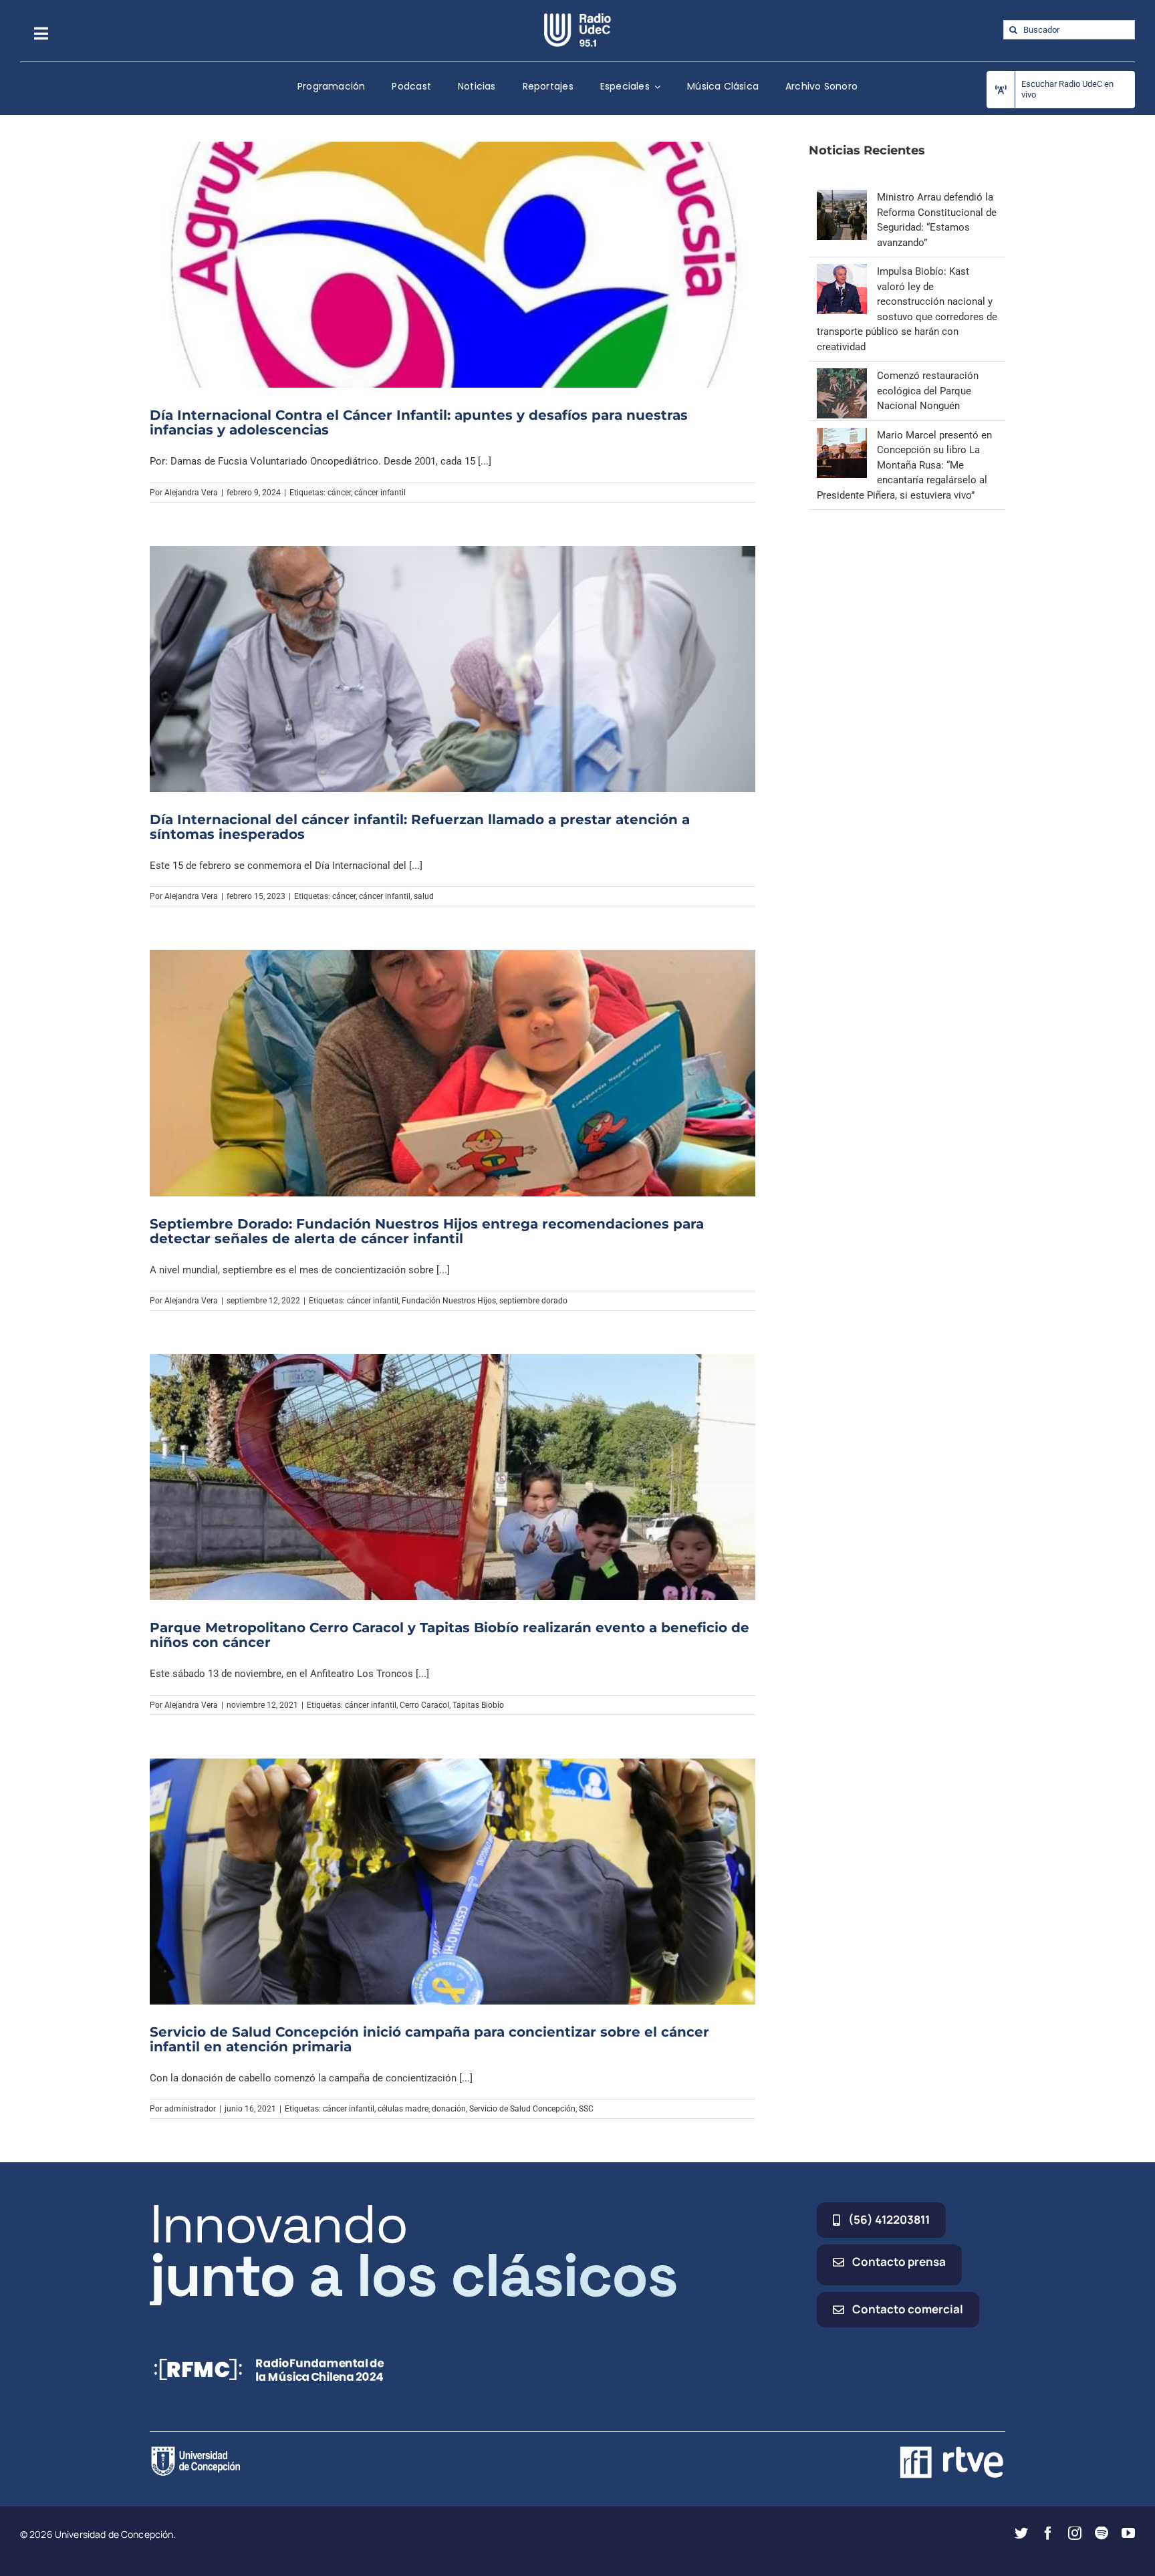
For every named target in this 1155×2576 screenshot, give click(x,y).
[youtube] (1128, 2533)
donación (449, 2109)
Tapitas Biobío (478, 1705)
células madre (403, 2109)
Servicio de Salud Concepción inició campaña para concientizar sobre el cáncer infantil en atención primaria (429, 2039)
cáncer (339, 493)
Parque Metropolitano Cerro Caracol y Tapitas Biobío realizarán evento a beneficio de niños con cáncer (450, 1635)
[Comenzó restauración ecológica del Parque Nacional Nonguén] (842, 376)
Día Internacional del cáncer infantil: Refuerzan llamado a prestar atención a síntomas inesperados (420, 827)
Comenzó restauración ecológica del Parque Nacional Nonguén (928, 391)
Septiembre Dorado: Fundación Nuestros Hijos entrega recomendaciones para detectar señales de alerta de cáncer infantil (427, 1231)
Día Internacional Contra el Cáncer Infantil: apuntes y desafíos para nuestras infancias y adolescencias (419, 422)
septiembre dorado (533, 1301)
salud (424, 896)
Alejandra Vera (191, 493)
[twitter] (1021, 2533)
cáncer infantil (380, 493)
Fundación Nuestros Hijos (449, 1301)
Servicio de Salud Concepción (522, 2109)
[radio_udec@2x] (577, 18)
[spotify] (1102, 2533)
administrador (190, 2109)
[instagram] (1075, 2533)
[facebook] (1048, 2533)
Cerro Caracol (424, 1705)
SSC (586, 2109)
